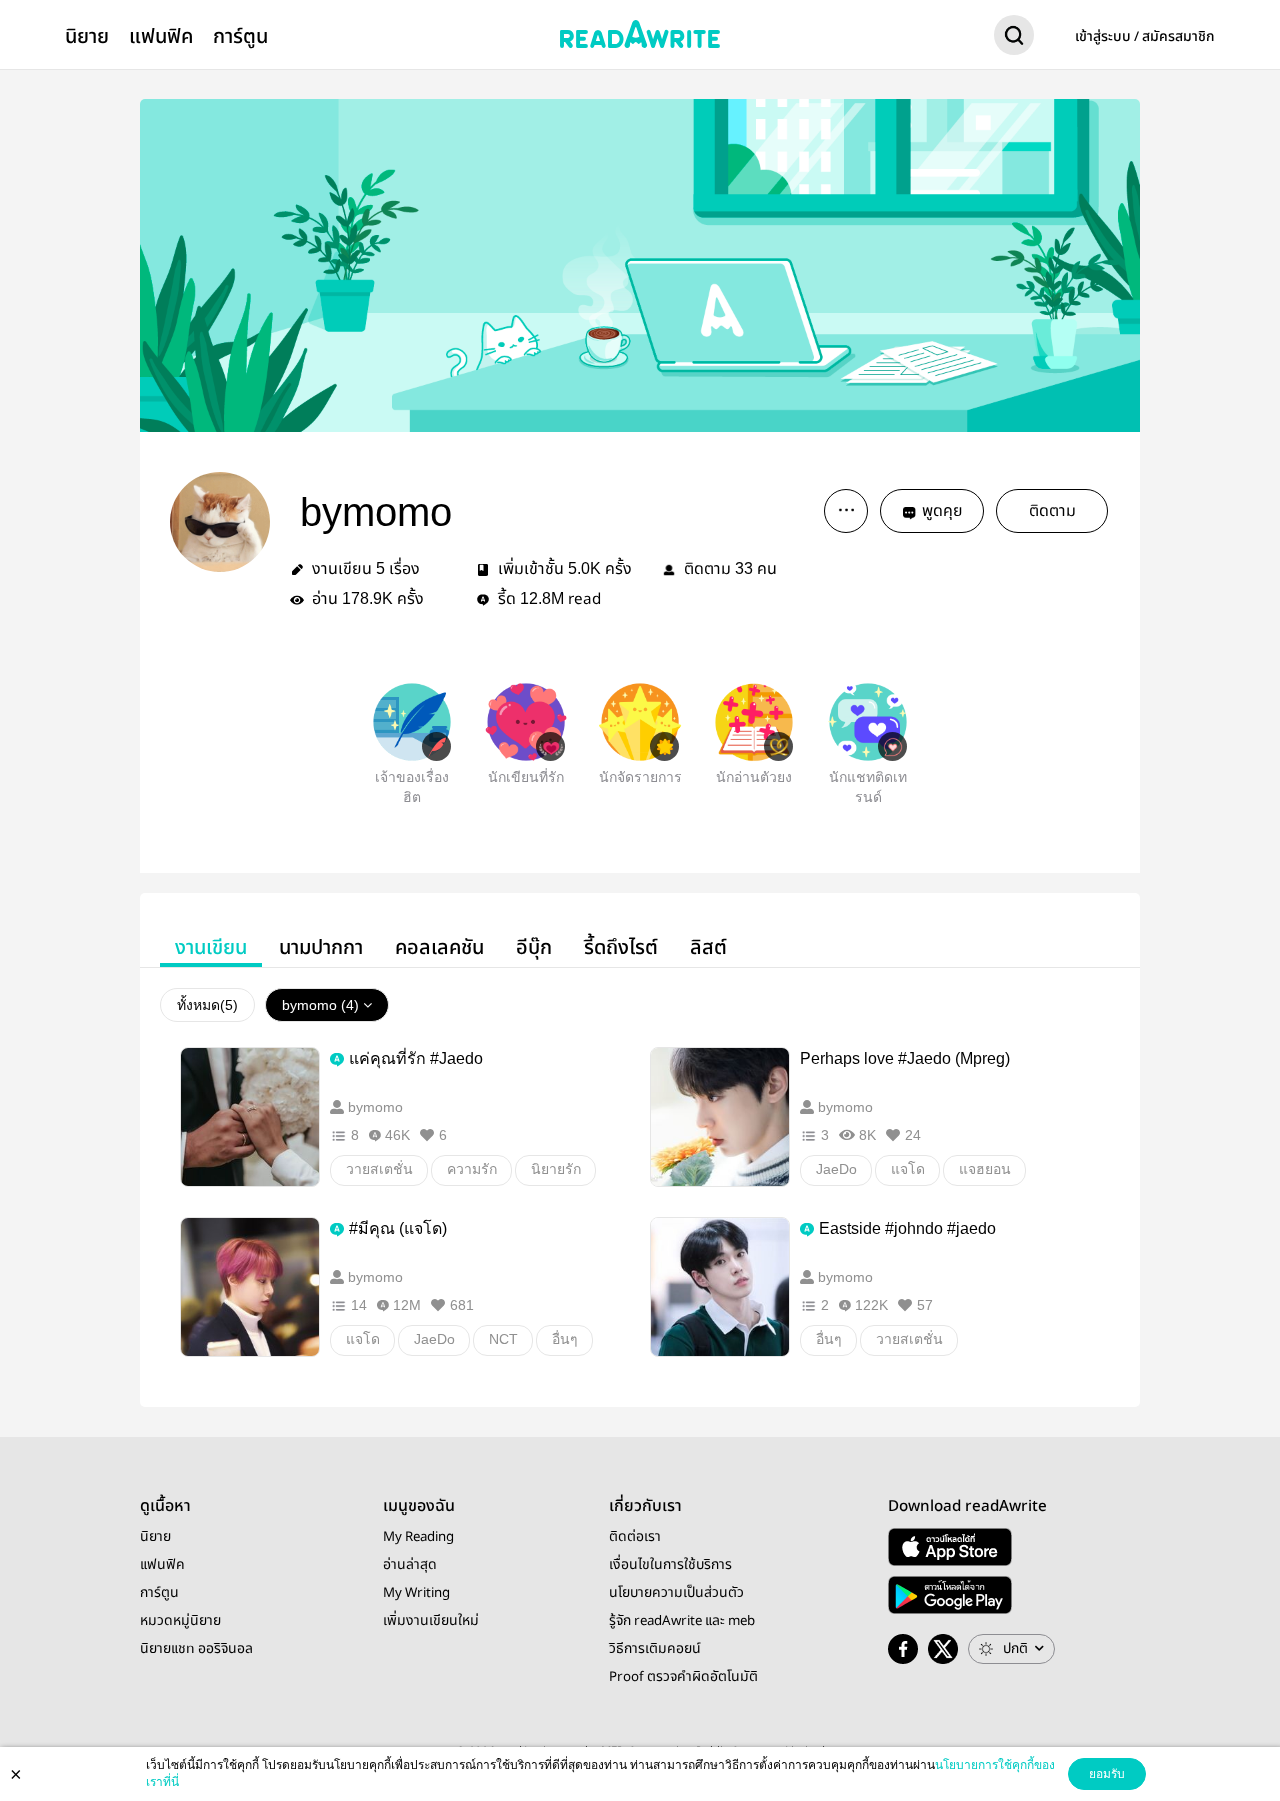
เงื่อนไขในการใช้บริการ (670, 1565)
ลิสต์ (708, 947)
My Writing (416, 1593)
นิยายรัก (556, 1169)
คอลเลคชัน (439, 947)
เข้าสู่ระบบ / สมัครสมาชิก (1145, 37)
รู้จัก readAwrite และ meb (682, 1621)
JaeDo (836, 1169)
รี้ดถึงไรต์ (621, 947)
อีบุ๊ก (534, 947)
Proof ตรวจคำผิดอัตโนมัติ (683, 1677)
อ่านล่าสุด (410, 1565)
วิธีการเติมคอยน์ (655, 1649)
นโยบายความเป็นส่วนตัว (676, 1593)
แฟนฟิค (161, 36)
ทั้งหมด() (207, 1005)
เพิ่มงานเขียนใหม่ (431, 1621)
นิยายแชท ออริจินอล (196, 1649)
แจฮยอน (985, 1169)
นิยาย (87, 36)
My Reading (418, 1537)
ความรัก (472, 1169)
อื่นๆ (565, 1339)
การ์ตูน (240, 36)
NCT (503, 1339)
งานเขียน (211, 947)
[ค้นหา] (1014, 39)
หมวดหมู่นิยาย (180, 1621)
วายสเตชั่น (379, 1169)
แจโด (908, 1169)
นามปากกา (321, 947)
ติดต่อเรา (635, 1537)
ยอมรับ (1107, 1774)
